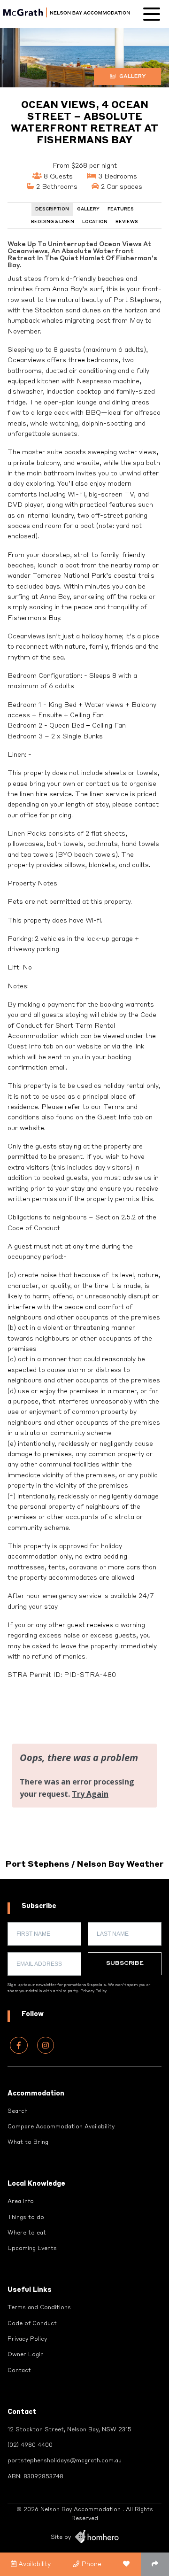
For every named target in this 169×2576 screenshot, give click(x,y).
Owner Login (26, 2355)
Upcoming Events (32, 2249)
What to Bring (28, 2142)
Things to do (26, 2218)
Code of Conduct (32, 2324)
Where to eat (27, 2233)
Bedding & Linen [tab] (53, 222)
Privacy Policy (93, 1991)
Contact (19, 2371)
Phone (90, 2564)
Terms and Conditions (39, 2308)
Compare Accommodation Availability (61, 2127)
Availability (34, 2564)
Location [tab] (95, 222)
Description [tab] (52, 209)
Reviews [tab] (127, 222)
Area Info (21, 2202)
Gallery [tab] (88, 209)
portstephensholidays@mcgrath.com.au (65, 2461)
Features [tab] (121, 209)
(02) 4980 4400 (30, 2445)
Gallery (132, 77)
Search (18, 2111)
